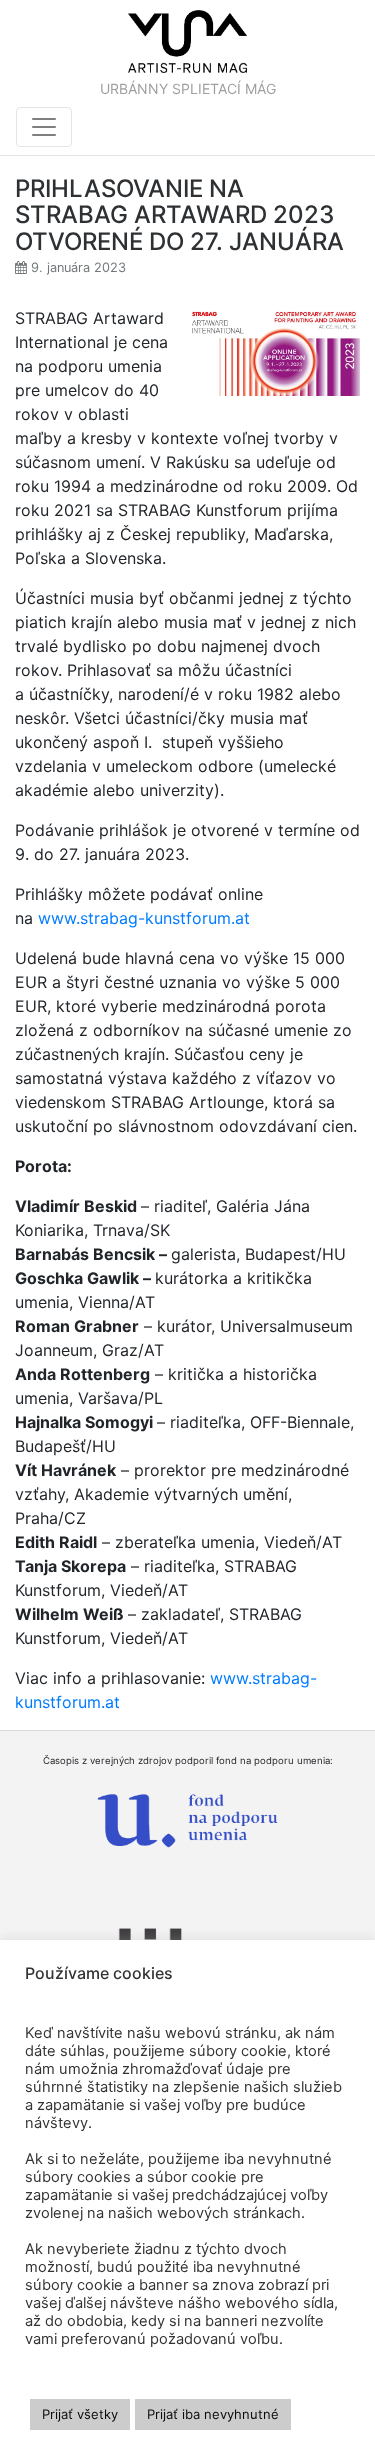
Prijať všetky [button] (80, 2414)
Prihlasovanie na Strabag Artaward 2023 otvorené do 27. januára (179, 215)
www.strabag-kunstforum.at (144, 918)
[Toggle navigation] (44, 127)
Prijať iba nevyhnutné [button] (213, 2414)
